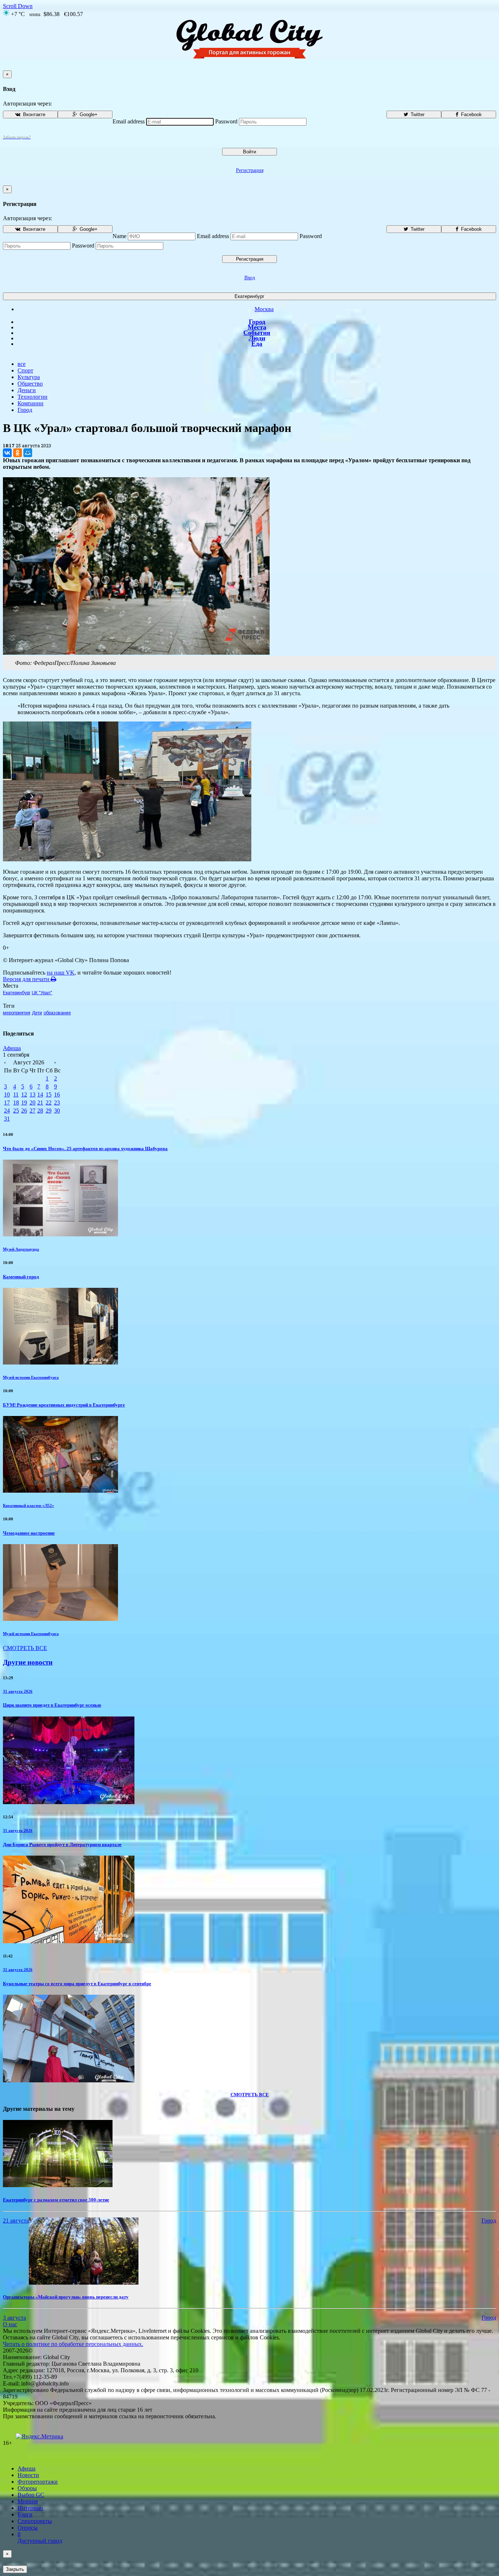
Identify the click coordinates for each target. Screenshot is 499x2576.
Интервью (30, 2508)
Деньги (27, 390)
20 (33, 1103)
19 (24, 1103)
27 (33, 1111)
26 (24, 1111)
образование (57, 1013)
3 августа (14, 2318)
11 (16, 1094)
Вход (250, 278)
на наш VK (61, 973)
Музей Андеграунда (21, 1249)
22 (49, 1103)
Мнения (28, 2501)
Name (119, 236)
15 (49, 1094)
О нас (10, 2324)
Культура (29, 377)
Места (257, 327)
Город (257, 322)
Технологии (33, 397)
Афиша (12, 1048)
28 (40, 1111)
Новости (28, 2475)
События (257, 333)
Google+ (88, 114)
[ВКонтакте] (7, 453)
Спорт (25, 370)
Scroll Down (18, 6)
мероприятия (17, 1013)
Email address (129, 121)
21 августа (16, 2221)
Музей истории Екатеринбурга (31, 1377)
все (22, 364)
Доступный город (40, 2537)
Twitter (417, 114)
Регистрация (250, 170)
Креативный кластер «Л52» (28, 1505)
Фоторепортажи (38, 2482)
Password (226, 121)
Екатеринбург (249, 296)
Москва (264, 309)
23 (57, 1103)
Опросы (28, 2528)
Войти (249, 152)
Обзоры (27, 2488)
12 (24, 1094)
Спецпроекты (35, 2521)
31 (7, 1119)
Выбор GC (31, 2495)
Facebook (471, 114)
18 (16, 1103)
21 (40, 1103)
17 (7, 1103)
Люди (257, 338)
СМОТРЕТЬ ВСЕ (25, 1648)
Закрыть (15, 2569)
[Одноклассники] (18, 453)
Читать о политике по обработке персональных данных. (73, 2344)
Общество (30, 384)
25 (16, 1111)
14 (40, 1094)
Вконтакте (33, 114)
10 (7, 1094)
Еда (257, 344)
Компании (31, 403)
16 (57, 1094)
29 (49, 1111)
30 (57, 1111)
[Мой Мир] (28, 453)
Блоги (25, 2514)
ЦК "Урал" (42, 993)
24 (7, 1111)
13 (33, 1094)
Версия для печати (27, 979)
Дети (37, 1013)
